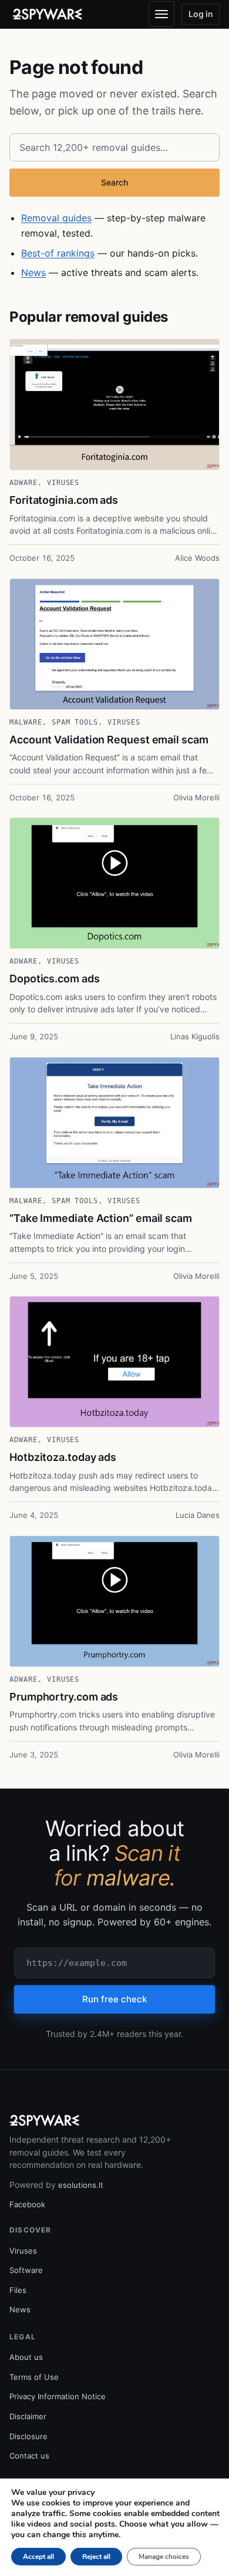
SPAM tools (75, 722)
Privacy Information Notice (58, 2396)
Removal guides (56, 218)
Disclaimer (28, 2416)
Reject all (96, 2557)
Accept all (38, 2557)
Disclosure (28, 2436)
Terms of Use (34, 2377)
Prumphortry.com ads (64, 1697)
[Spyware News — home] (48, 14)
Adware (23, 483)
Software (26, 2270)
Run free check (114, 1999)
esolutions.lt (81, 2185)
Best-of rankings (58, 253)
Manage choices (164, 2557)
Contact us (29, 2456)
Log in (201, 14)
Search (114, 182)
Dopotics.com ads (55, 979)
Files (18, 2290)
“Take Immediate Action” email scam (101, 1218)
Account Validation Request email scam (109, 740)
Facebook (27, 2204)
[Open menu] (161, 14)
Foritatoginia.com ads (64, 500)
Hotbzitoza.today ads (63, 1457)
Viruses (63, 483)
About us (26, 2357)
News (33, 272)
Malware (26, 722)
